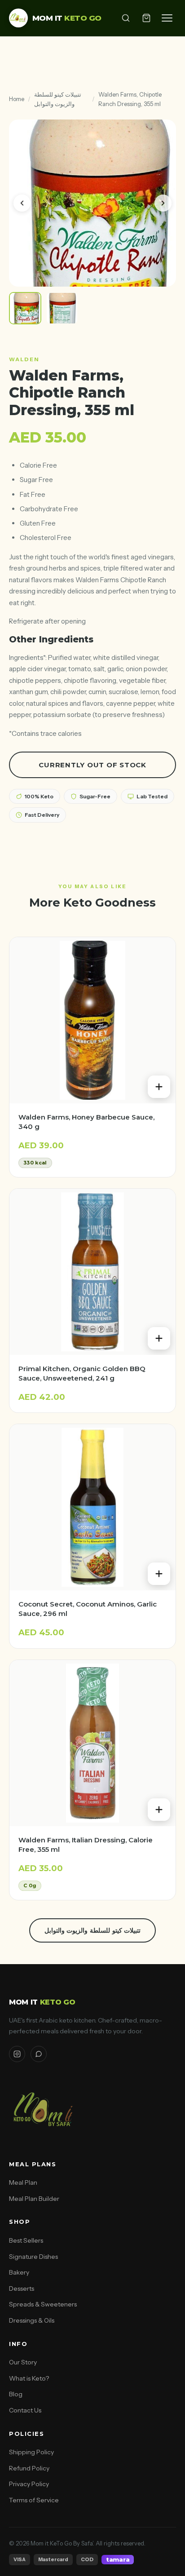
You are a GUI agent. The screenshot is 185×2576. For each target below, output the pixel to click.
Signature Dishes (33, 2257)
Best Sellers (26, 2240)
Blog (16, 2394)
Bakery (19, 2272)
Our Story (23, 2362)
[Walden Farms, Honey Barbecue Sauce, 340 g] (92, 1020)
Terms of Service (34, 2500)
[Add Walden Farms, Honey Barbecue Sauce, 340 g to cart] (159, 1087)
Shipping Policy (31, 2452)
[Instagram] (17, 2054)
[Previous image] (22, 203)
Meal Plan (23, 2182)
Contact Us (25, 2410)
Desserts (22, 2288)
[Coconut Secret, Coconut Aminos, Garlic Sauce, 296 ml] (92, 1507)
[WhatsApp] (39, 2054)
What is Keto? (29, 2378)
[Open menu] (167, 18)
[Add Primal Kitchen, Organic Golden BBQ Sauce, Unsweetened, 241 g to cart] (159, 1338)
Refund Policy (29, 2468)
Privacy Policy (29, 2484)
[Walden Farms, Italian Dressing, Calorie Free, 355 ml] (92, 1743)
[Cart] (146, 18)
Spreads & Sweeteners (43, 2304)
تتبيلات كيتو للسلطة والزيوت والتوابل (58, 99)
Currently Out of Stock (92, 765)
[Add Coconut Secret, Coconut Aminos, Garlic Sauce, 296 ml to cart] (159, 1574)
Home (17, 99)
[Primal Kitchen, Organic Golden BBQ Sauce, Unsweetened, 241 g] (92, 1272)
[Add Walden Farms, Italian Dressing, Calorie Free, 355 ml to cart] (159, 1810)
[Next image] (163, 203)
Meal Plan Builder (34, 2199)
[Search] (126, 18)
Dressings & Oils (32, 2320)
